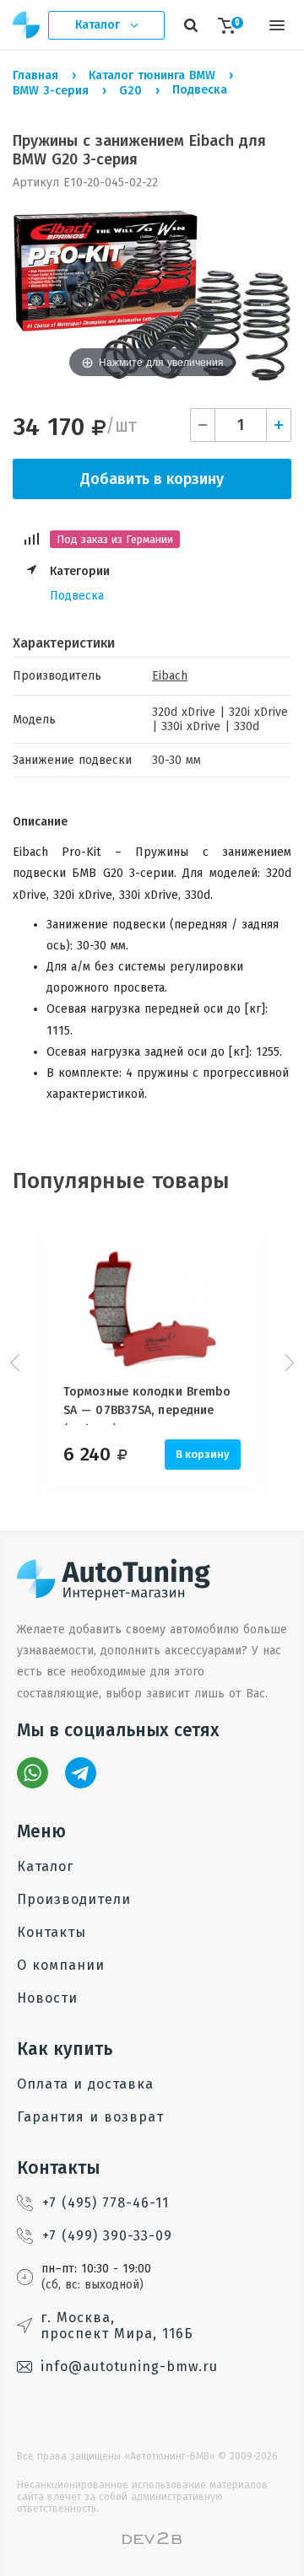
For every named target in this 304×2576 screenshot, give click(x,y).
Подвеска (77, 596)
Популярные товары (121, 1181)
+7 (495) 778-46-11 (106, 2203)
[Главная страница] (27, 25)
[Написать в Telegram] (81, 1773)
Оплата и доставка (85, 2084)
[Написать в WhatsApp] (33, 1773)
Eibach (170, 676)
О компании (61, 1965)
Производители (74, 1899)
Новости (47, 1998)
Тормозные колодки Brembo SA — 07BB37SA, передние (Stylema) (147, 1405)
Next (287, 1363)
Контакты (52, 1932)
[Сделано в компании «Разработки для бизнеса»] (152, 2540)
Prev (17, 1363)
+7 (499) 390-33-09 (107, 2236)
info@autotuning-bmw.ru (129, 2366)
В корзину (203, 1454)
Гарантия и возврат (90, 2117)
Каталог (45, 1866)
